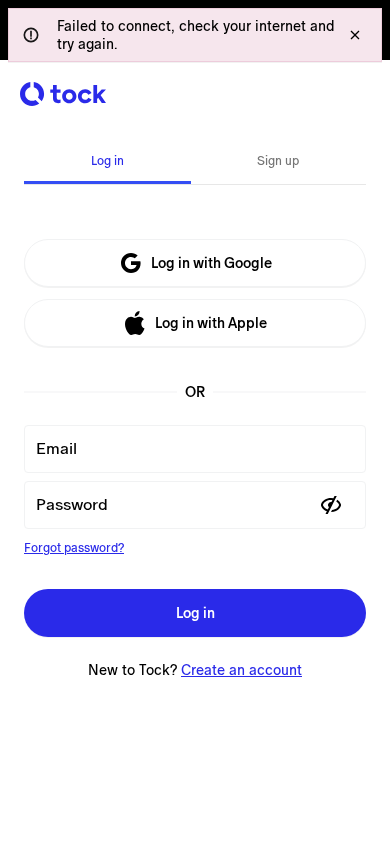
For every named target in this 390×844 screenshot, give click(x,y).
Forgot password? (74, 548)
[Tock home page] (63, 94)
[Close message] (355, 35)
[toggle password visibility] (331, 505)
